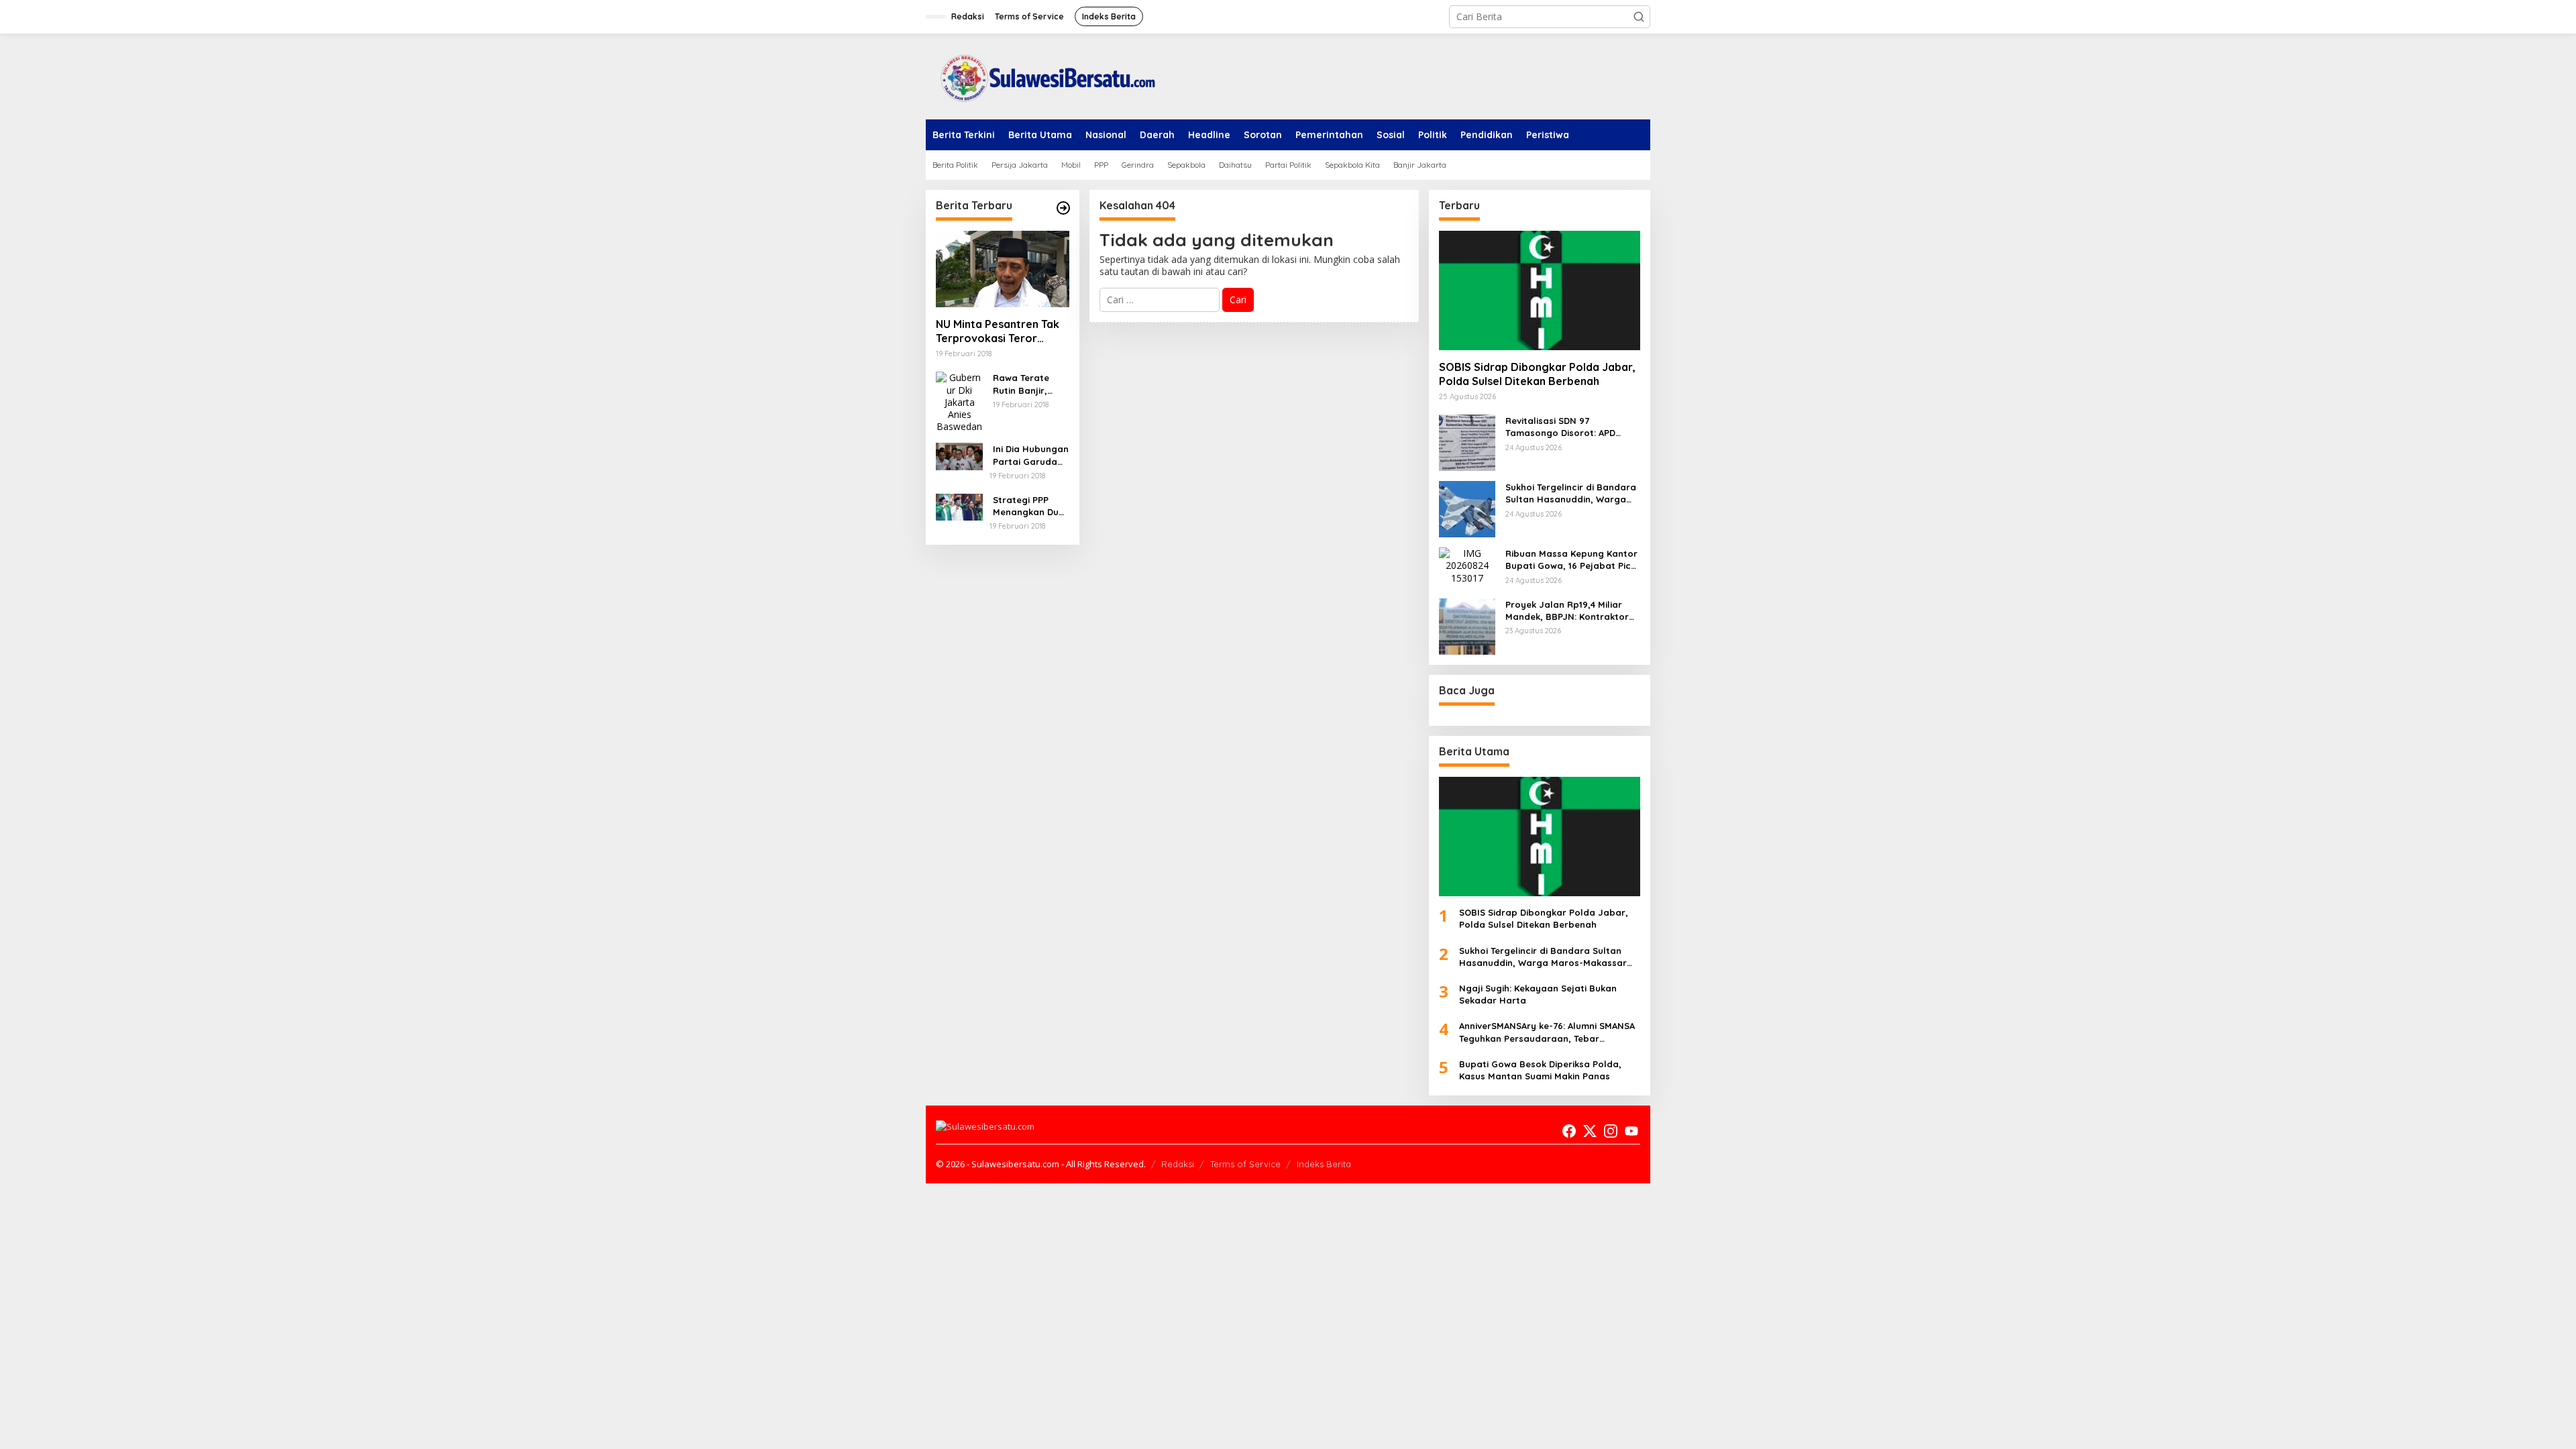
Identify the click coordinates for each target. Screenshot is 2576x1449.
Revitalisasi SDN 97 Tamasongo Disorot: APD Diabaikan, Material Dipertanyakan (1560, 427)
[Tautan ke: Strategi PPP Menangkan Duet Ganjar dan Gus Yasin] (959, 506)
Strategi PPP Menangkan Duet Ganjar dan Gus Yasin (1030, 506)
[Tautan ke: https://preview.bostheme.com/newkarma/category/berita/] (1063, 208)
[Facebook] (1569, 1131)
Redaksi (1178, 1164)
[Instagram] (1611, 1131)
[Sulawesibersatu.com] (1043, 75)
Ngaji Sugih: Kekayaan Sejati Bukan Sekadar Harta (1538, 994)
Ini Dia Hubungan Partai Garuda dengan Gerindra (1031, 455)
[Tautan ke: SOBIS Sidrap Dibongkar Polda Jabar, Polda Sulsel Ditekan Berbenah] (1540, 290)
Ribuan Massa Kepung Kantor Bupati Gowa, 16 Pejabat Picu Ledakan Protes (1571, 560)
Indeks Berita (1324, 1164)
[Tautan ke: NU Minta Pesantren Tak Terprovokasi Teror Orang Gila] (1003, 269)
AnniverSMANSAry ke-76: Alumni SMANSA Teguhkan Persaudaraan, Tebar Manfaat (1547, 1032)
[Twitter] (1590, 1131)
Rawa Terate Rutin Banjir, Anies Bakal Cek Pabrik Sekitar (1028, 384)
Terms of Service (1245, 1164)
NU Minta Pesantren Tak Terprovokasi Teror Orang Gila (998, 331)
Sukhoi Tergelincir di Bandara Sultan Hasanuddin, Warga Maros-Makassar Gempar (1571, 493)
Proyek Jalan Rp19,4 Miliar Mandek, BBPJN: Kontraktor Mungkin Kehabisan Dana (1567, 611)
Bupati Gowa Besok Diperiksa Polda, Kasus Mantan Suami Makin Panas (1540, 1070)
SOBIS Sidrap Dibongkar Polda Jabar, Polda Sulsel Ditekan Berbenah (1537, 374)
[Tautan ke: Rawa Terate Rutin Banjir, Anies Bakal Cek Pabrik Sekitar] (959, 401)
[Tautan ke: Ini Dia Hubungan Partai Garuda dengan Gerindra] (959, 455)
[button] (1639, 17)
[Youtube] (1631, 1131)
